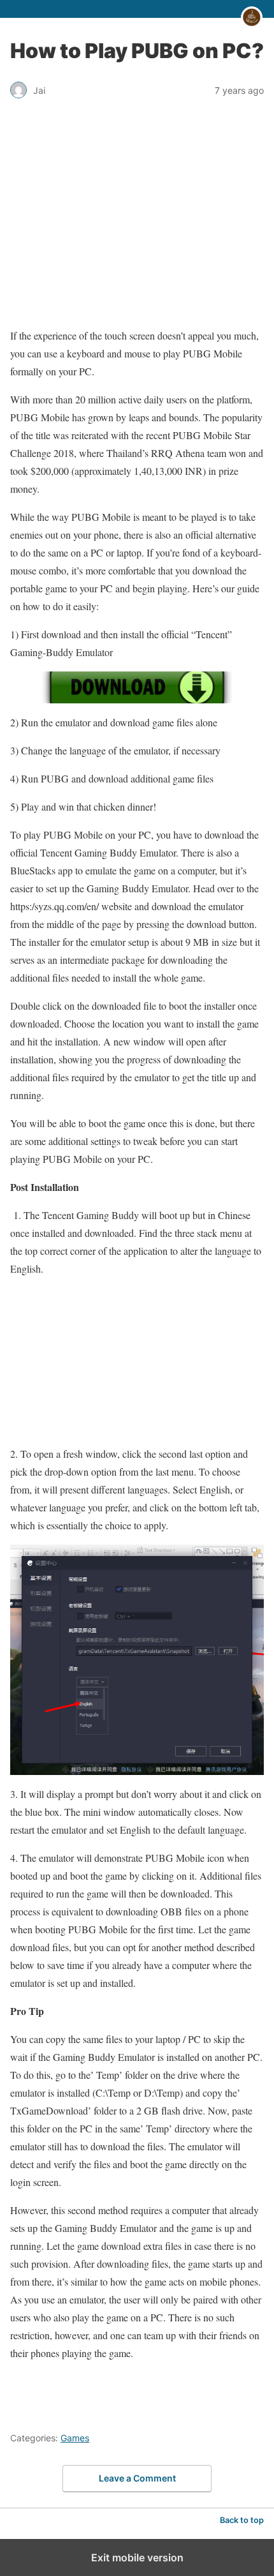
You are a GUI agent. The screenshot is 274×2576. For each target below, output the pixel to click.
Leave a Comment (137, 2478)
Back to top (242, 2520)
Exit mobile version (137, 2557)
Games (75, 2438)
